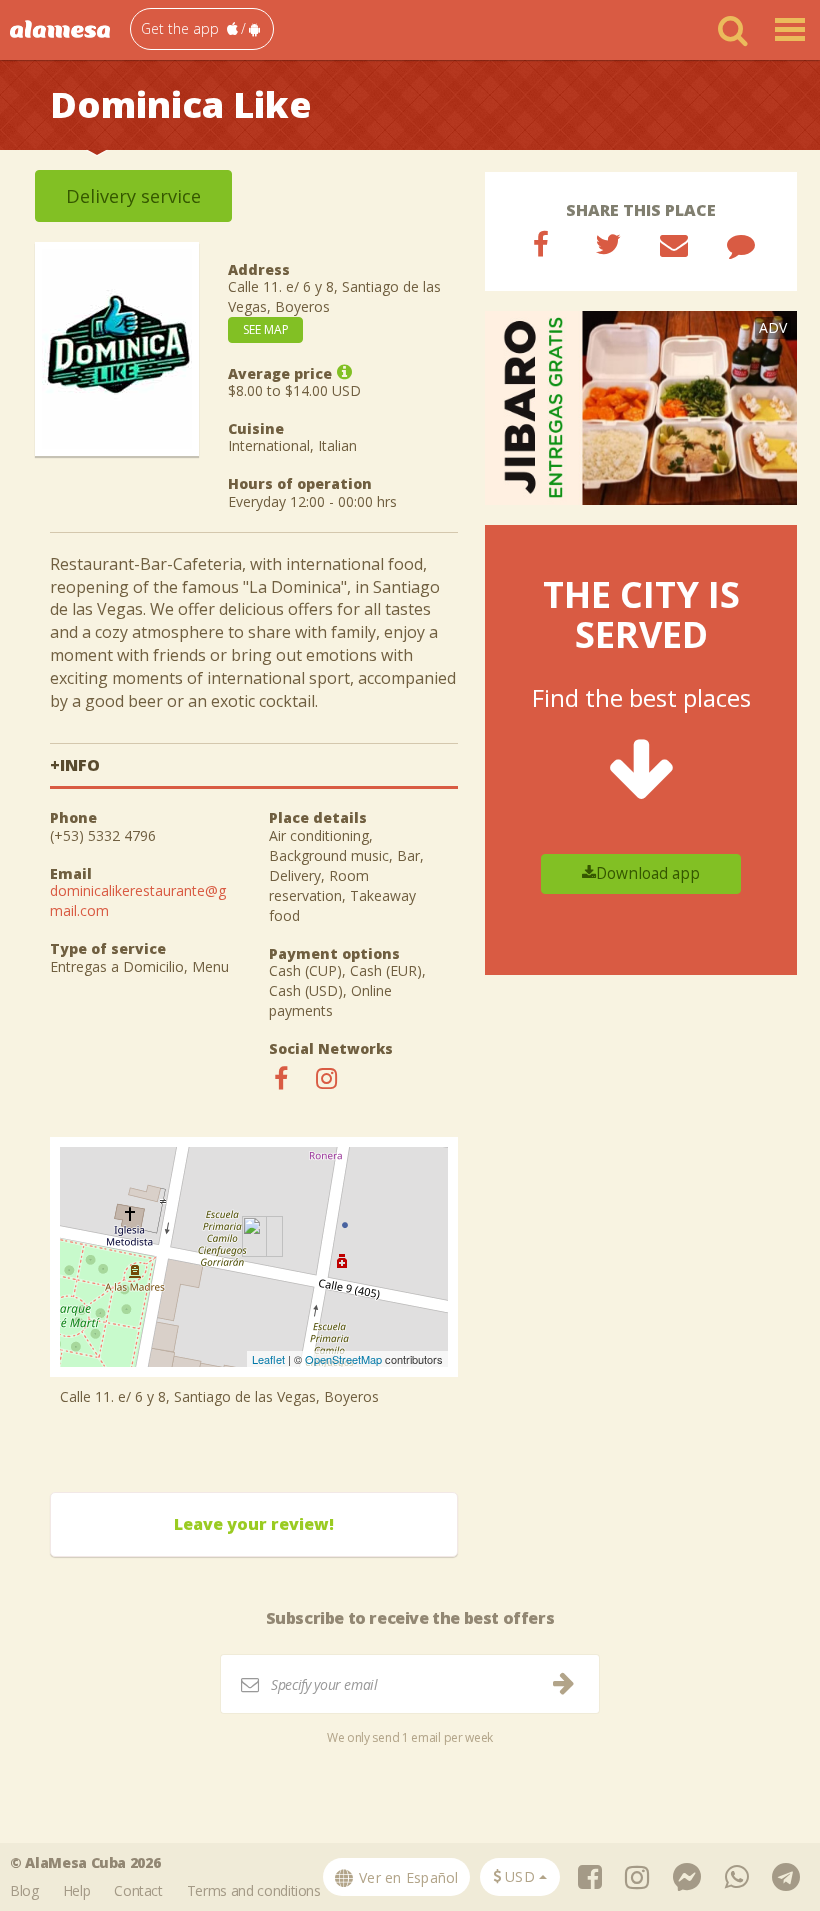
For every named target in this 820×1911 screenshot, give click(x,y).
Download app (648, 873)
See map (266, 329)
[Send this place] (674, 244)
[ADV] (641, 406)
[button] (202, 29)
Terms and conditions (254, 1890)
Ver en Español (407, 1877)
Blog (24, 1890)
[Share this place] (541, 244)
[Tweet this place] (608, 244)
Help (77, 1890)
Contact (138, 1890)
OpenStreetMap (343, 1359)
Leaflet (268, 1359)
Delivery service (133, 196)
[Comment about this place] (741, 244)
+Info (75, 765)
